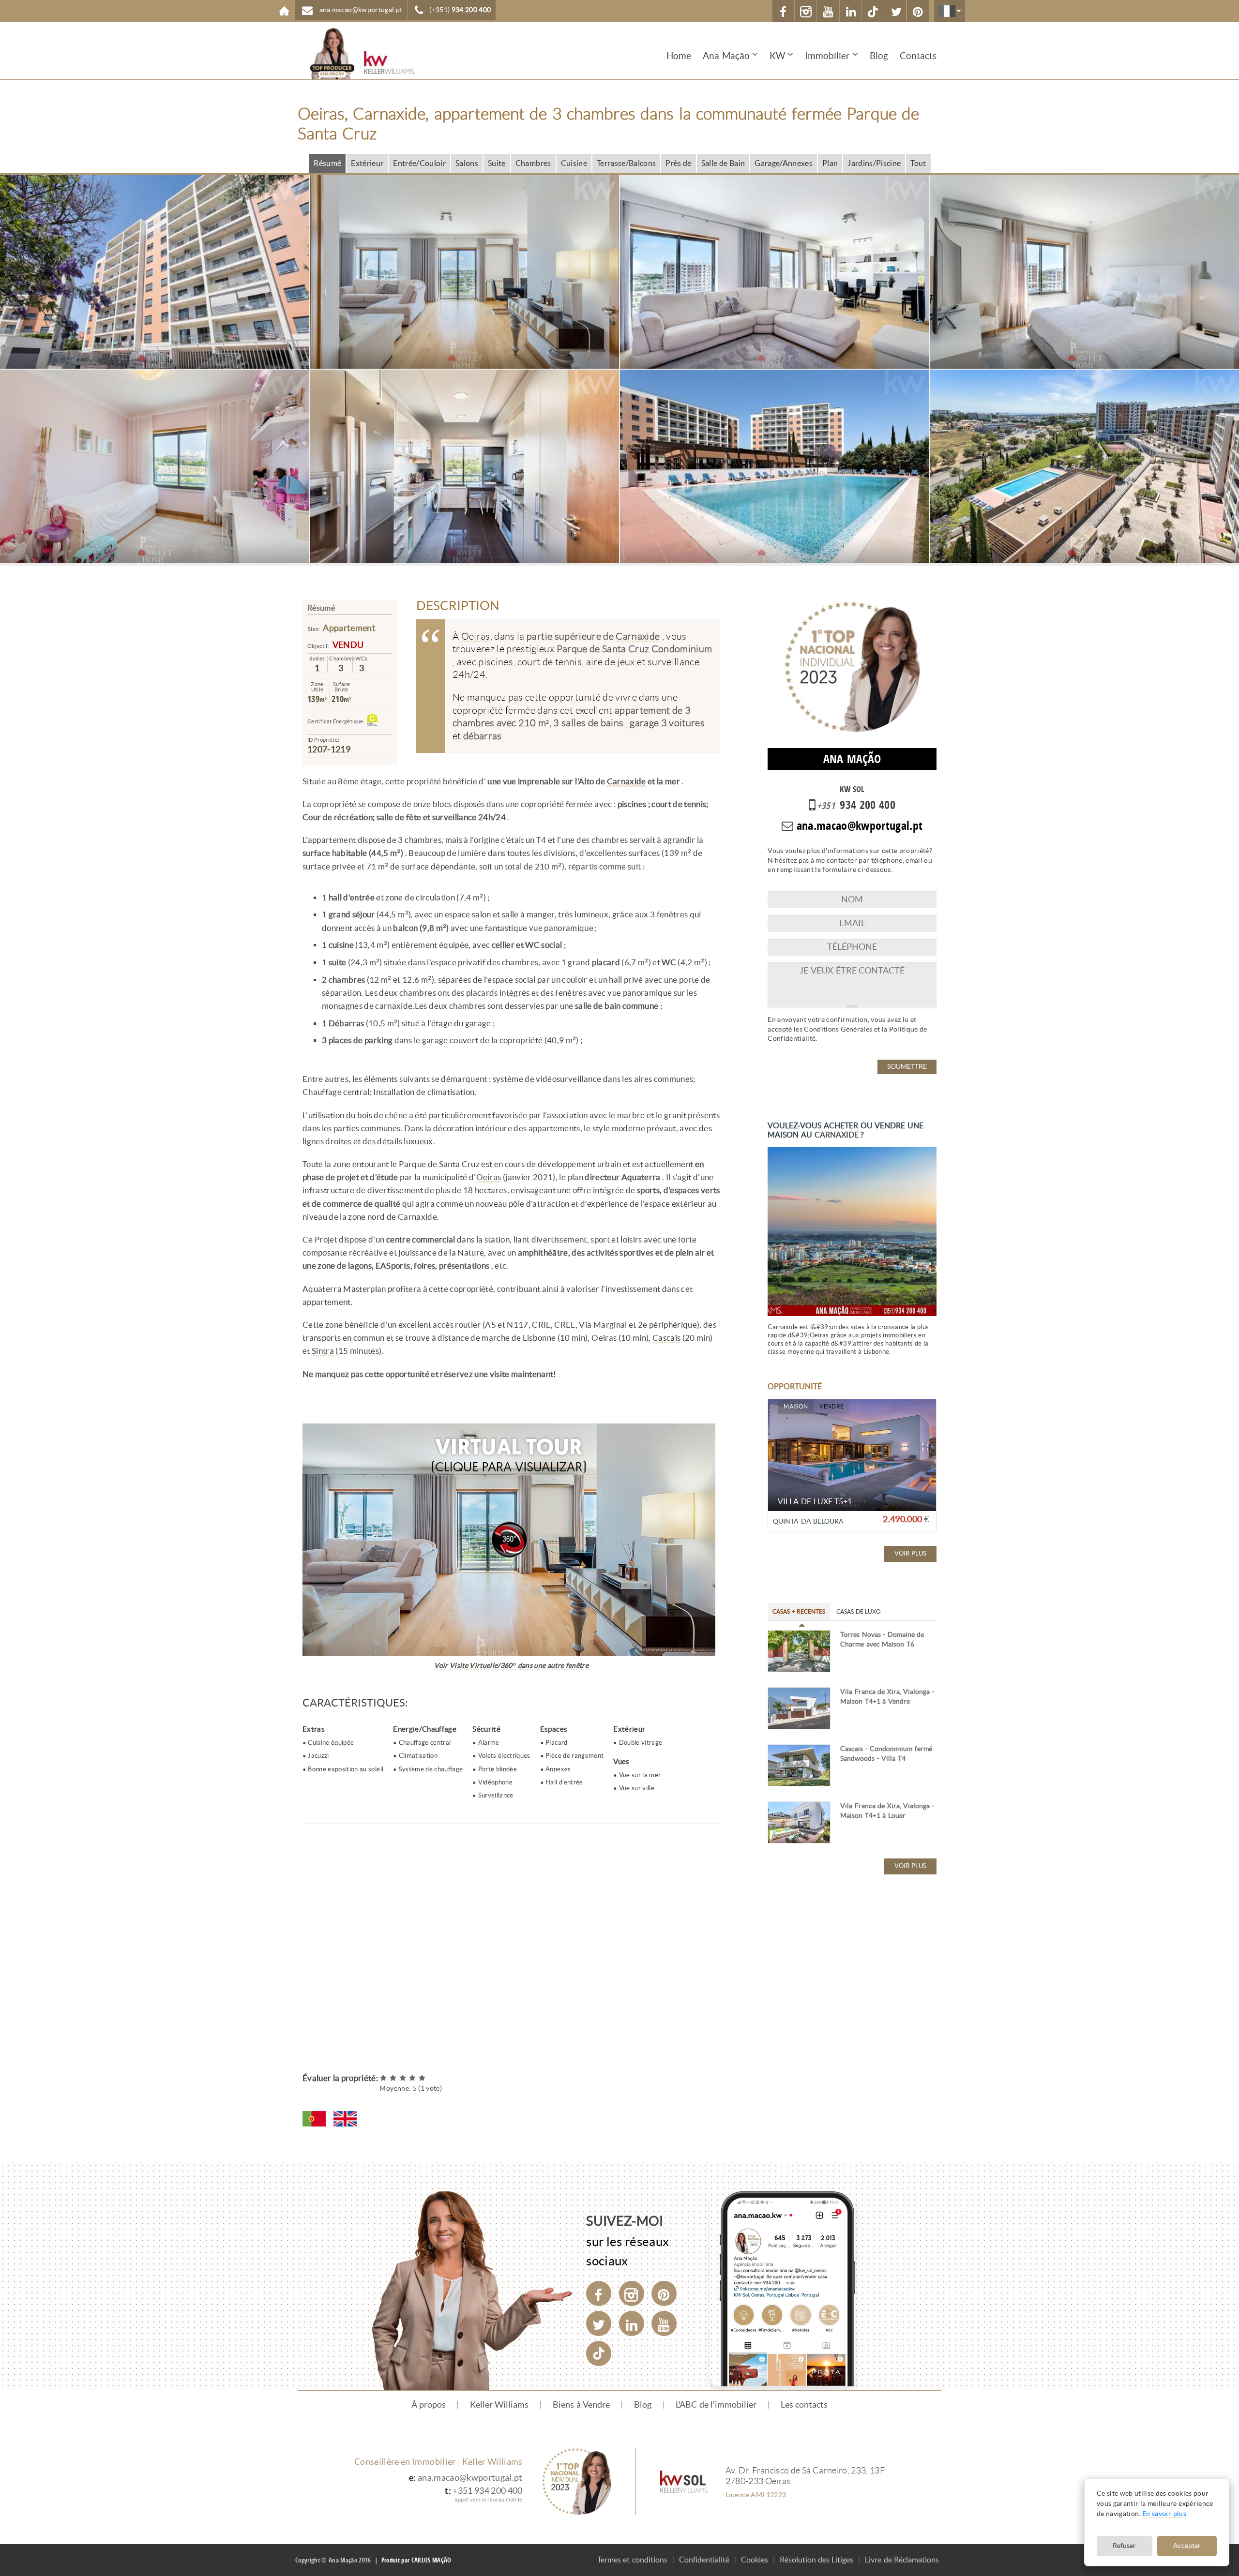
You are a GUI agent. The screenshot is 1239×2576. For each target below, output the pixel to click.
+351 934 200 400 (487, 2491)
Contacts (918, 56)
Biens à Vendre (581, 2405)
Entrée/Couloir (419, 163)
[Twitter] (599, 2323)
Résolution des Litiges (817, 2560)
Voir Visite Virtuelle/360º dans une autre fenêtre (511, 1666)
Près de (678, 163)
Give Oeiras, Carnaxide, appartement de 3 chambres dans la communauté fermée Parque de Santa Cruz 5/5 (423, 2078)
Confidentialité (704, 2560)
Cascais (666, 1338)
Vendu (348, 645)
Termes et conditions (632, 2560)
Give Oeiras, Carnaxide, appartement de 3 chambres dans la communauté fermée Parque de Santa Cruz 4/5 (413, 2078)
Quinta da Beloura (808, 1521)
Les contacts (804, 2405)
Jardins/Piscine (874, 163)
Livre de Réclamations (902, 2560)
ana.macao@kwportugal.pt (470, 2478)
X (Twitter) (895, 11)
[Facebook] (599, 2293)
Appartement (349, 628)
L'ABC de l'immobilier (716, 2405)
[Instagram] (632, 2293)
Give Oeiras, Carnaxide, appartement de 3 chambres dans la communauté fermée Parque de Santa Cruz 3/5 (403, 2078)
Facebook (783, 11)
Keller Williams (499, 2405)
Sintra (323, 1351)
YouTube (828, 11)
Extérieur (367, 163)
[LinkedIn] (632, 2323)
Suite (497, 163)
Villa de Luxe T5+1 (815, 1502)
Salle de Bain (723, 163)
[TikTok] (873, 11)
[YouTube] (664, 2323)
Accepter (1187, 2546)
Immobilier (827, 56)
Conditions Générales (838, 1029)
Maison (796, 1407)
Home (284, 11)
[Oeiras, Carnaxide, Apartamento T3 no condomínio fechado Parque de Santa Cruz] (314, 2119)
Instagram (806, 11)
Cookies (755, 2560)
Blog (879, 56)
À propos (429, 2405)
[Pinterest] (664, 2293)
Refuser (1124, 2546)
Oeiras (476, 636)
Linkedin (851, 11)
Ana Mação (726, 56)
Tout (918, 163)
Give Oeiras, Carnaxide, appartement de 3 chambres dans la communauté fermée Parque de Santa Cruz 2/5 (393, 2078)
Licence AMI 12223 (756, 2495)
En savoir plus (1164, 2514)
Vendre (831, 1407)
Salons (467, 163)
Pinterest (918, 11)
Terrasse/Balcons (626, 163)
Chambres (533, 163)
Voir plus (910, 1553)
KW (777, 56)
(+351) (460, 10)
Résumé (327, 163)
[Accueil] (356, 53)
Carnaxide (638, 636)
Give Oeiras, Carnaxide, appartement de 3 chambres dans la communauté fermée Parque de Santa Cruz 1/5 (384, 2078)
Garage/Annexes (784, 163)
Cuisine (574, 163)
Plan (830, 163)
